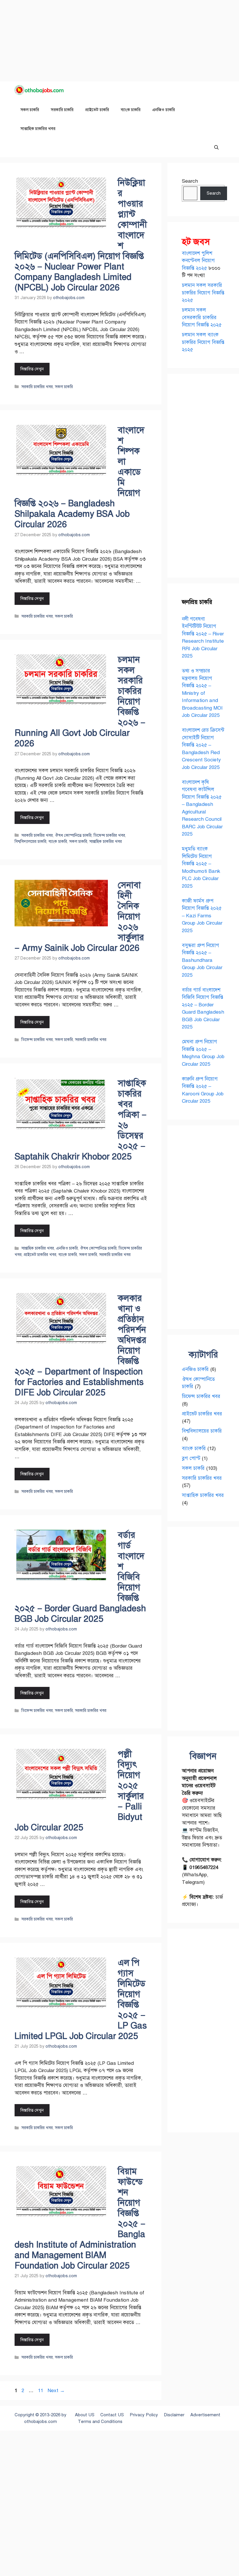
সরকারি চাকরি (62, 110)
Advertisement (205, 2415)
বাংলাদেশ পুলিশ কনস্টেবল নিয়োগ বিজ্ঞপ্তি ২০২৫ (198, 261)
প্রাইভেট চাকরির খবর (40, 1255)
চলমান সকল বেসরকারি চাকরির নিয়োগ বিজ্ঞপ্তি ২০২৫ (202, 317)
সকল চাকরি (30, 110)
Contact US (112, 2415)
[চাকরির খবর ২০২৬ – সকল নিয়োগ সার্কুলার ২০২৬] (41, 91)
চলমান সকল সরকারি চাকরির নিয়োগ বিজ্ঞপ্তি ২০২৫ (203, 293)
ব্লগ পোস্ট (191, 1458)
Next (56, 2391)
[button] (216, 148)
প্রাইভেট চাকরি (97, 110)
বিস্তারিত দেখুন (32, 369)
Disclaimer (174, 2415)
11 (41, 2391)
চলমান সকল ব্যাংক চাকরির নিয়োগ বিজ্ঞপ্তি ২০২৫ (203, 342)
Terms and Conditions (100, 2422)
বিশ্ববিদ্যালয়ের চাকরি (30, 841)
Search (190, 181)
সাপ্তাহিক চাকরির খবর (38, 129)
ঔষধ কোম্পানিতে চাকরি (73, 835)
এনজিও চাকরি (164, 110)
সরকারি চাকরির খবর (37, 387)
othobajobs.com (41, 2422)
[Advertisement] (119, 41)
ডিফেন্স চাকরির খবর (109, 835)
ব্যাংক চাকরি (131, 110)
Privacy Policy (144, 2415)
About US (85, 2415)
